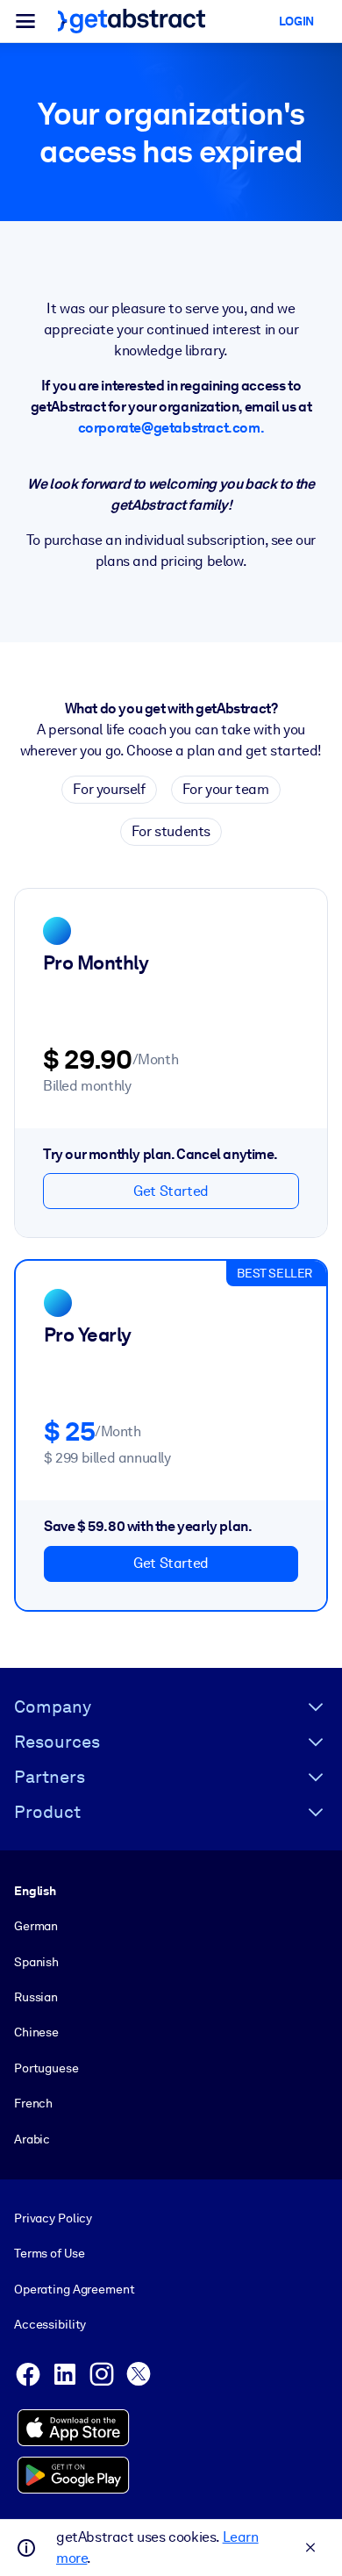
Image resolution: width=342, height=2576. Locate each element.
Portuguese (46, 2068)
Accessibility (50, 2324)
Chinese (36, 2032)
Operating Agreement (74, 2289)
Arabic (32, 2139)
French (33, 2103)
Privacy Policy (53, 2218)
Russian (36, 1997)
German (36, 1926)
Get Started (171, 1191)
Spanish (36, 1962)
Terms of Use (49, 2253)
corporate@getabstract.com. (171, 428)
